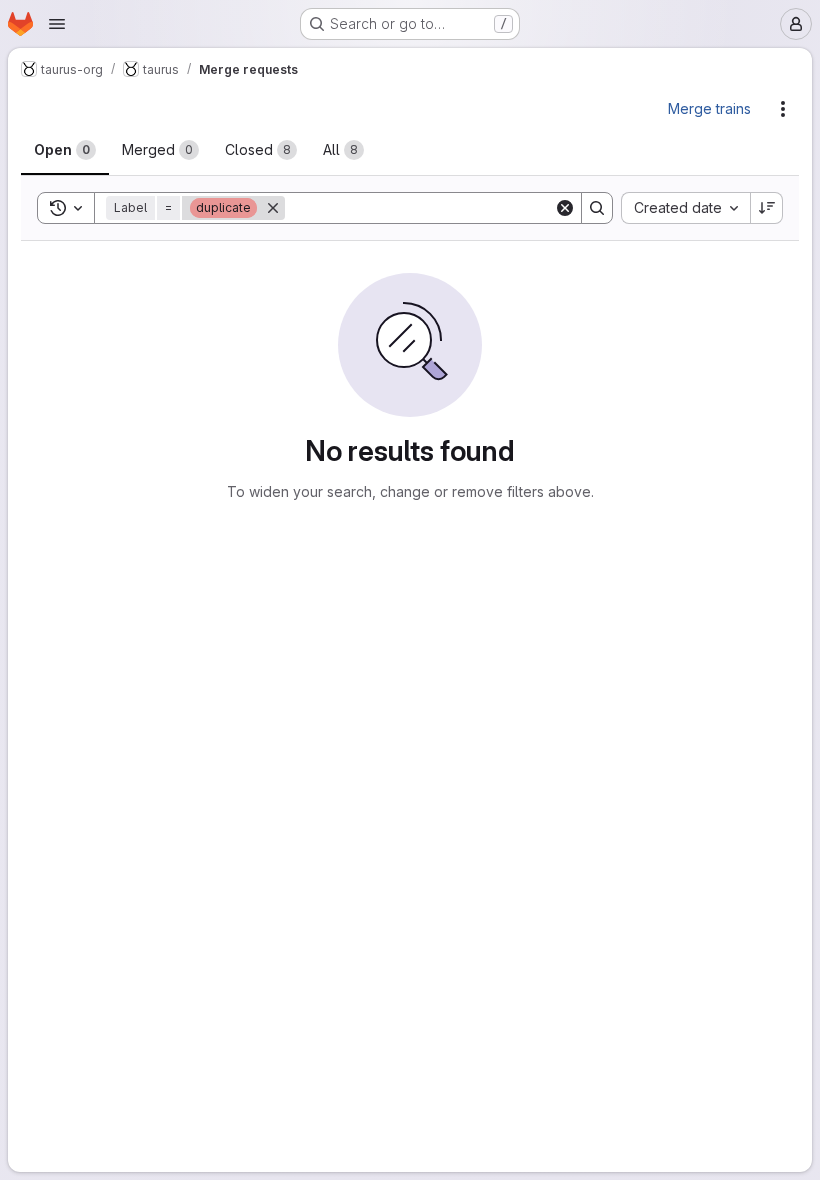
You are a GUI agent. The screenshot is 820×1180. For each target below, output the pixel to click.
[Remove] (273, 208)
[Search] (597, 208)
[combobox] (685, 208)
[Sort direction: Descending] (767, 208)
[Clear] (565, 208)
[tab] (65, 150)
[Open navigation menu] (57, 24)
